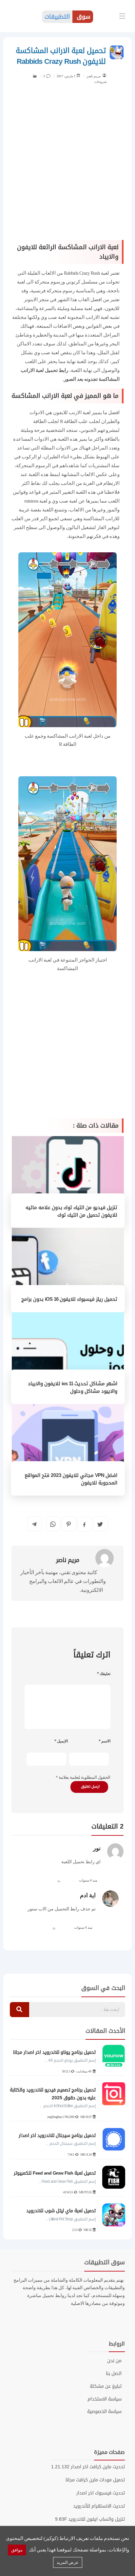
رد (59, 1880)
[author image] (99, 1558)
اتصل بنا (114, 2374)
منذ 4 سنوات (88, 1880)
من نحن (114, 2361)
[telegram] (34, 1524)
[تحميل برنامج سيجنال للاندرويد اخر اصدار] (114, 2139)
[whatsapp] (53, 1524)
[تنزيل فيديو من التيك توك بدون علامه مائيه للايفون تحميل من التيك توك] (68, 1181)
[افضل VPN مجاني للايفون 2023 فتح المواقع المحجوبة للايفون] (68, 1449)
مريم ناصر (94, 76)
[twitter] (100, 1524)
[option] (67, 2139)
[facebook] (84, 1525)
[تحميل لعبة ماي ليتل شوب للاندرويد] (114, 2215)
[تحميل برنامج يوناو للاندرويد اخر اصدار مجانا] (114, 2056)
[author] (104, 75)
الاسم (105, 1741)
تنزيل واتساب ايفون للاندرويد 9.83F (90, 2519)
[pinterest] (69, 1524)
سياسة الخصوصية (104, 2412)
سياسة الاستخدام (105, 2399)
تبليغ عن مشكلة (106, 2386)
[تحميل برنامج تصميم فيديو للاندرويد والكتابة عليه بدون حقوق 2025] (114, 2094)
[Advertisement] (67, 166)
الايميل (61, 1741)
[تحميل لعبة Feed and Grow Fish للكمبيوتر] (114, 2177)
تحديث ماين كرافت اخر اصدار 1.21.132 (88, 2467)
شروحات (100, 82)
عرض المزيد (68, 2562)
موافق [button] (17, 2550)
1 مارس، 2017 (66, 76)
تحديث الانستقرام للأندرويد (99, 2506)
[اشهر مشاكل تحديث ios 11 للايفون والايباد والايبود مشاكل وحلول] (68, 1357)
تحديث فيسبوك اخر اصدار (101, 2493)
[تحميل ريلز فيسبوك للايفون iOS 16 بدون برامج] (68, 1269)
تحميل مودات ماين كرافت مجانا (95, 2480)
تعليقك (104, 1674)
